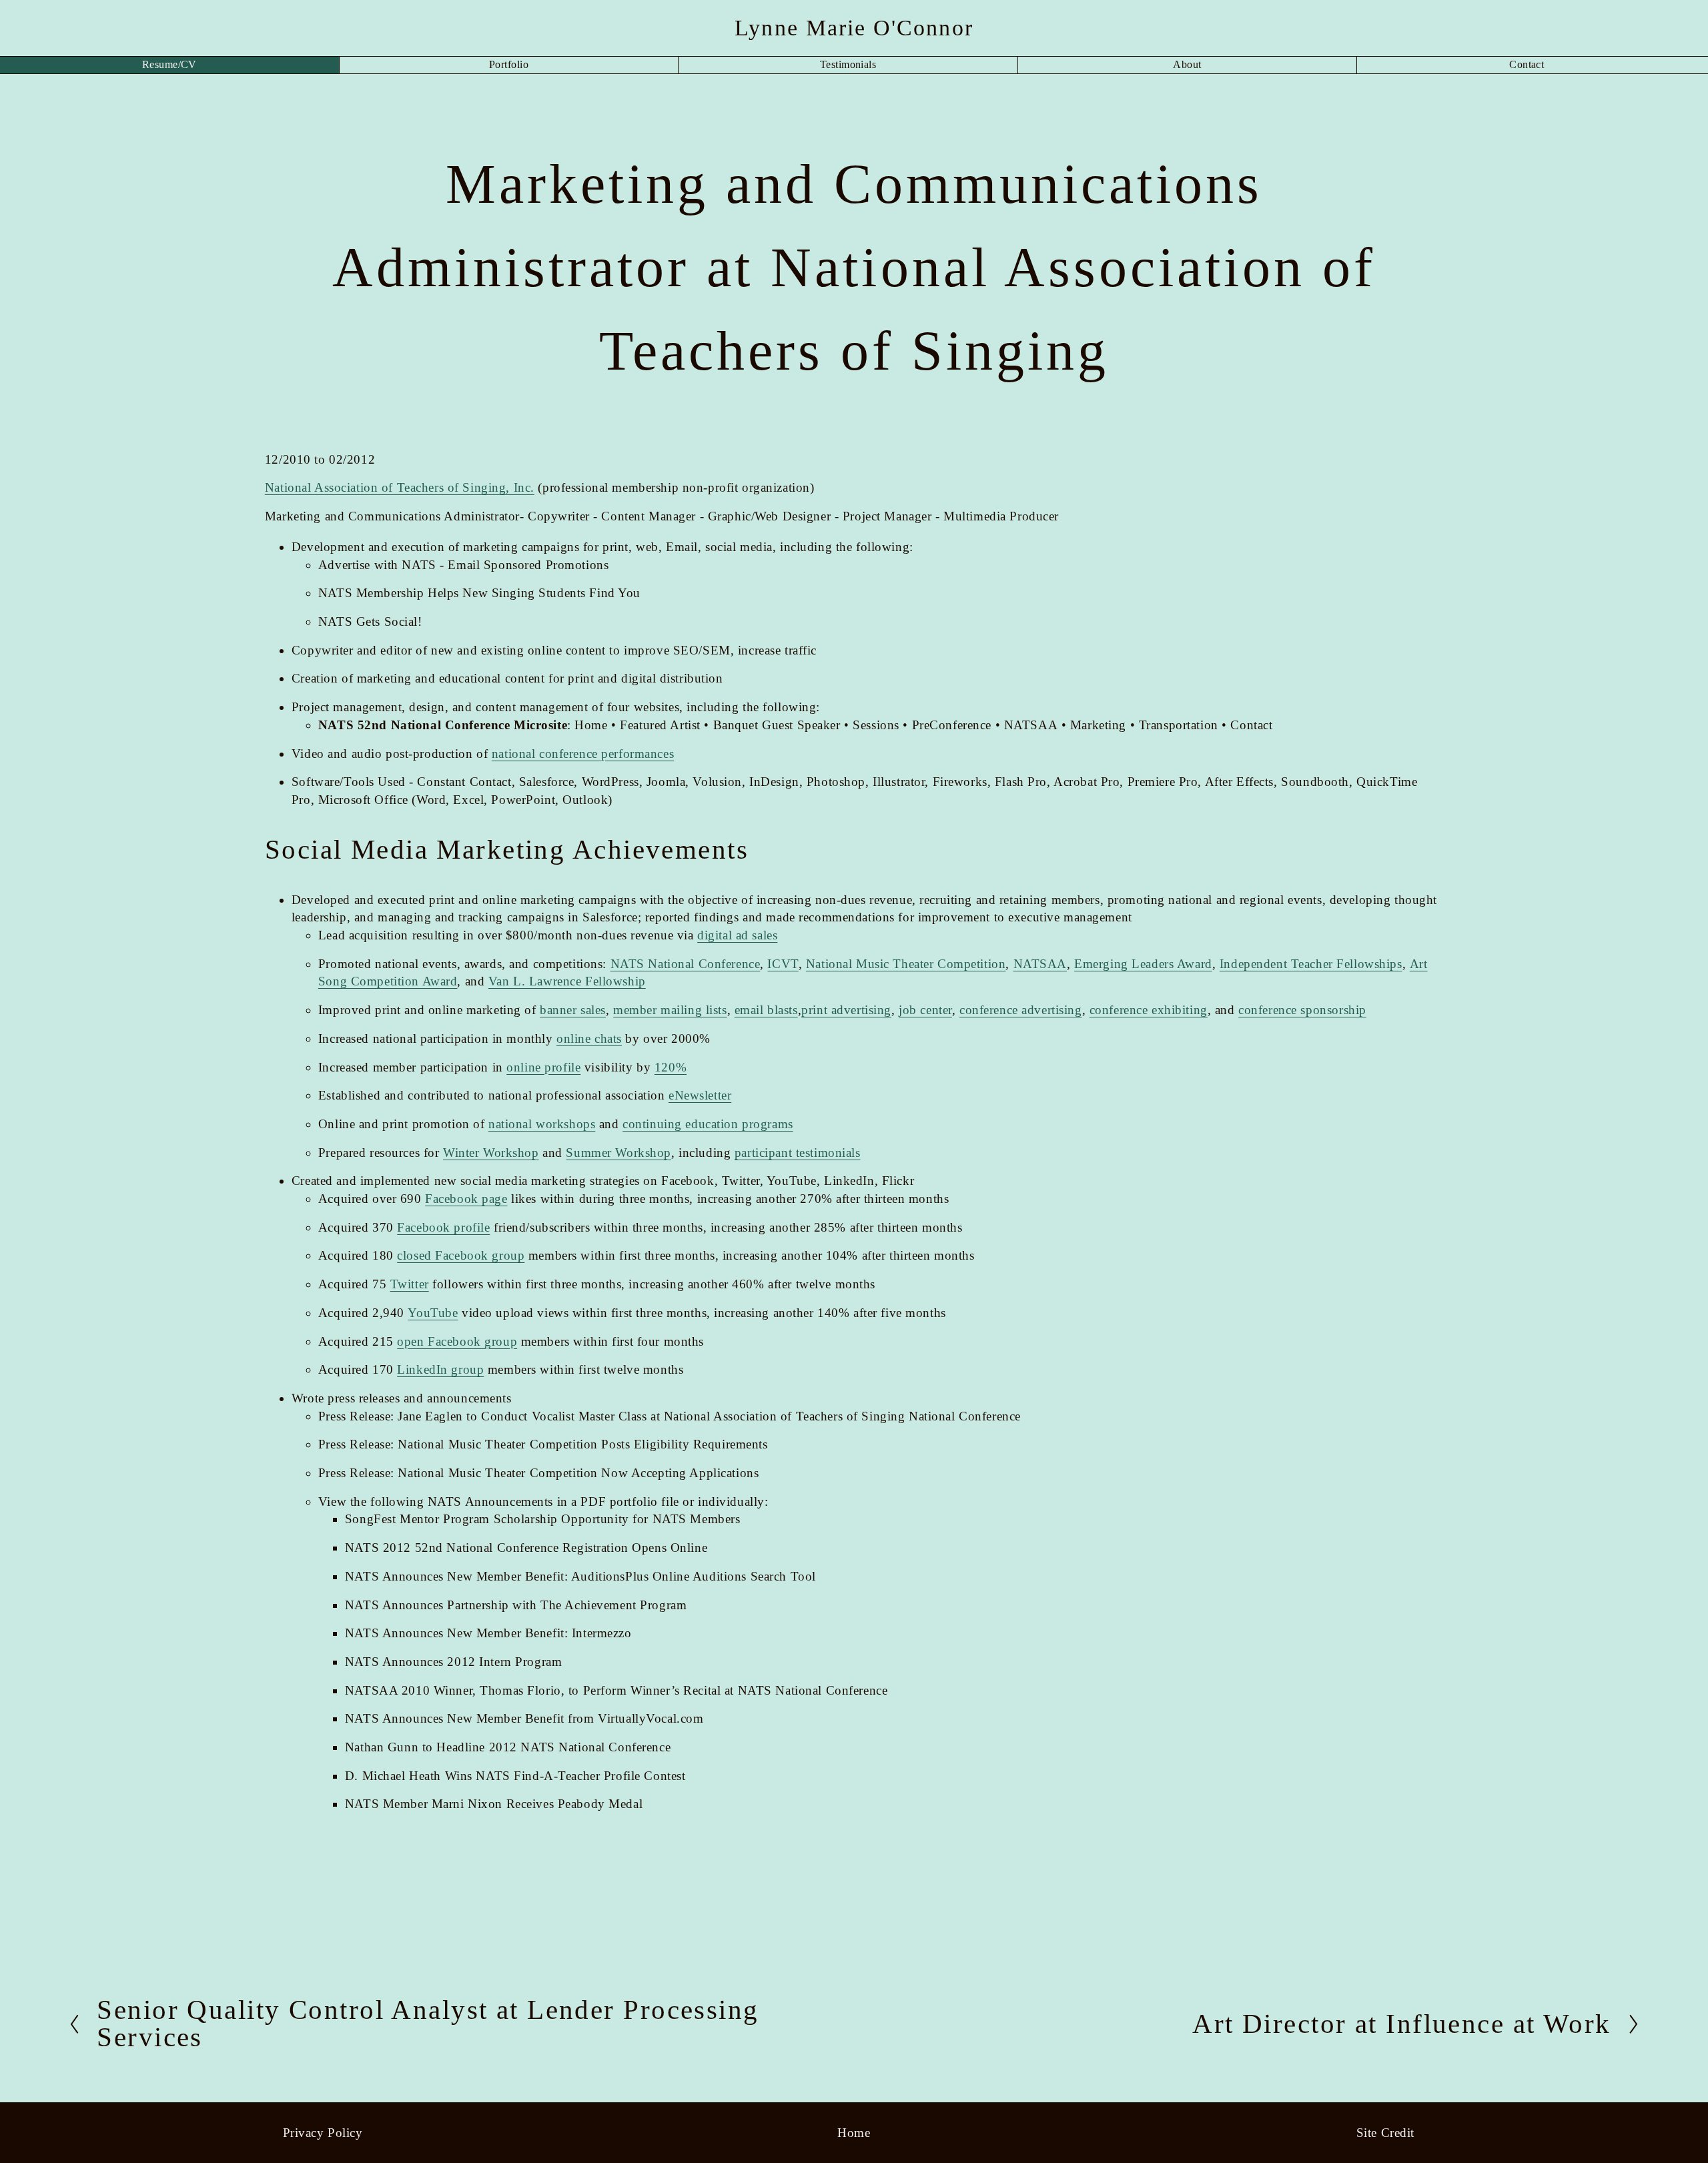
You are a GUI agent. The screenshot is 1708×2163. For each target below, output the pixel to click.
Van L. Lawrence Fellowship (567, 981)
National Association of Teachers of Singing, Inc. (400, 487)
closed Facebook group (461, 1255)
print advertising (846, 1010)
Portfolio (509, 64)
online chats (589, 1038)
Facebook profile (443, 1227)
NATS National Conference (686, 964)
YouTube (433, 1313)
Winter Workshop (491, 1153)
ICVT (783, 964)
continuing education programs (708, 1124)
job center (925, 1010)
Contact (1527, 64)
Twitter (410, 1284)
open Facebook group (457, 1341)
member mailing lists (670, 1010)
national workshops (542, 1124)
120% (671, 1067)
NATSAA (1040, 964)
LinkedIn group (440, 1369)
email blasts (766, 1010)
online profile (543, 1067)
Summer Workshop (618, 1153)
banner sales (573, 1010)
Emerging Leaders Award (1143, 964)
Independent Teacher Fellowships (1311, 964)
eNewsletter (700, 1095)
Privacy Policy (323, 2133)
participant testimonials (798, 1153)
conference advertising (1021, 1010)
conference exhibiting (1149, 1010)
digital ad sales (737, 935)
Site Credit (1385, 2133)
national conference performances (583, 754)
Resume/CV (169, 64)
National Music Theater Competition (906, 964)
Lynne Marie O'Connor (854, 27)
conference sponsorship (1302, 1010)
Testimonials (848, 64)
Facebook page (466, 1199)
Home (854, 2133)
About (1187, 64)
